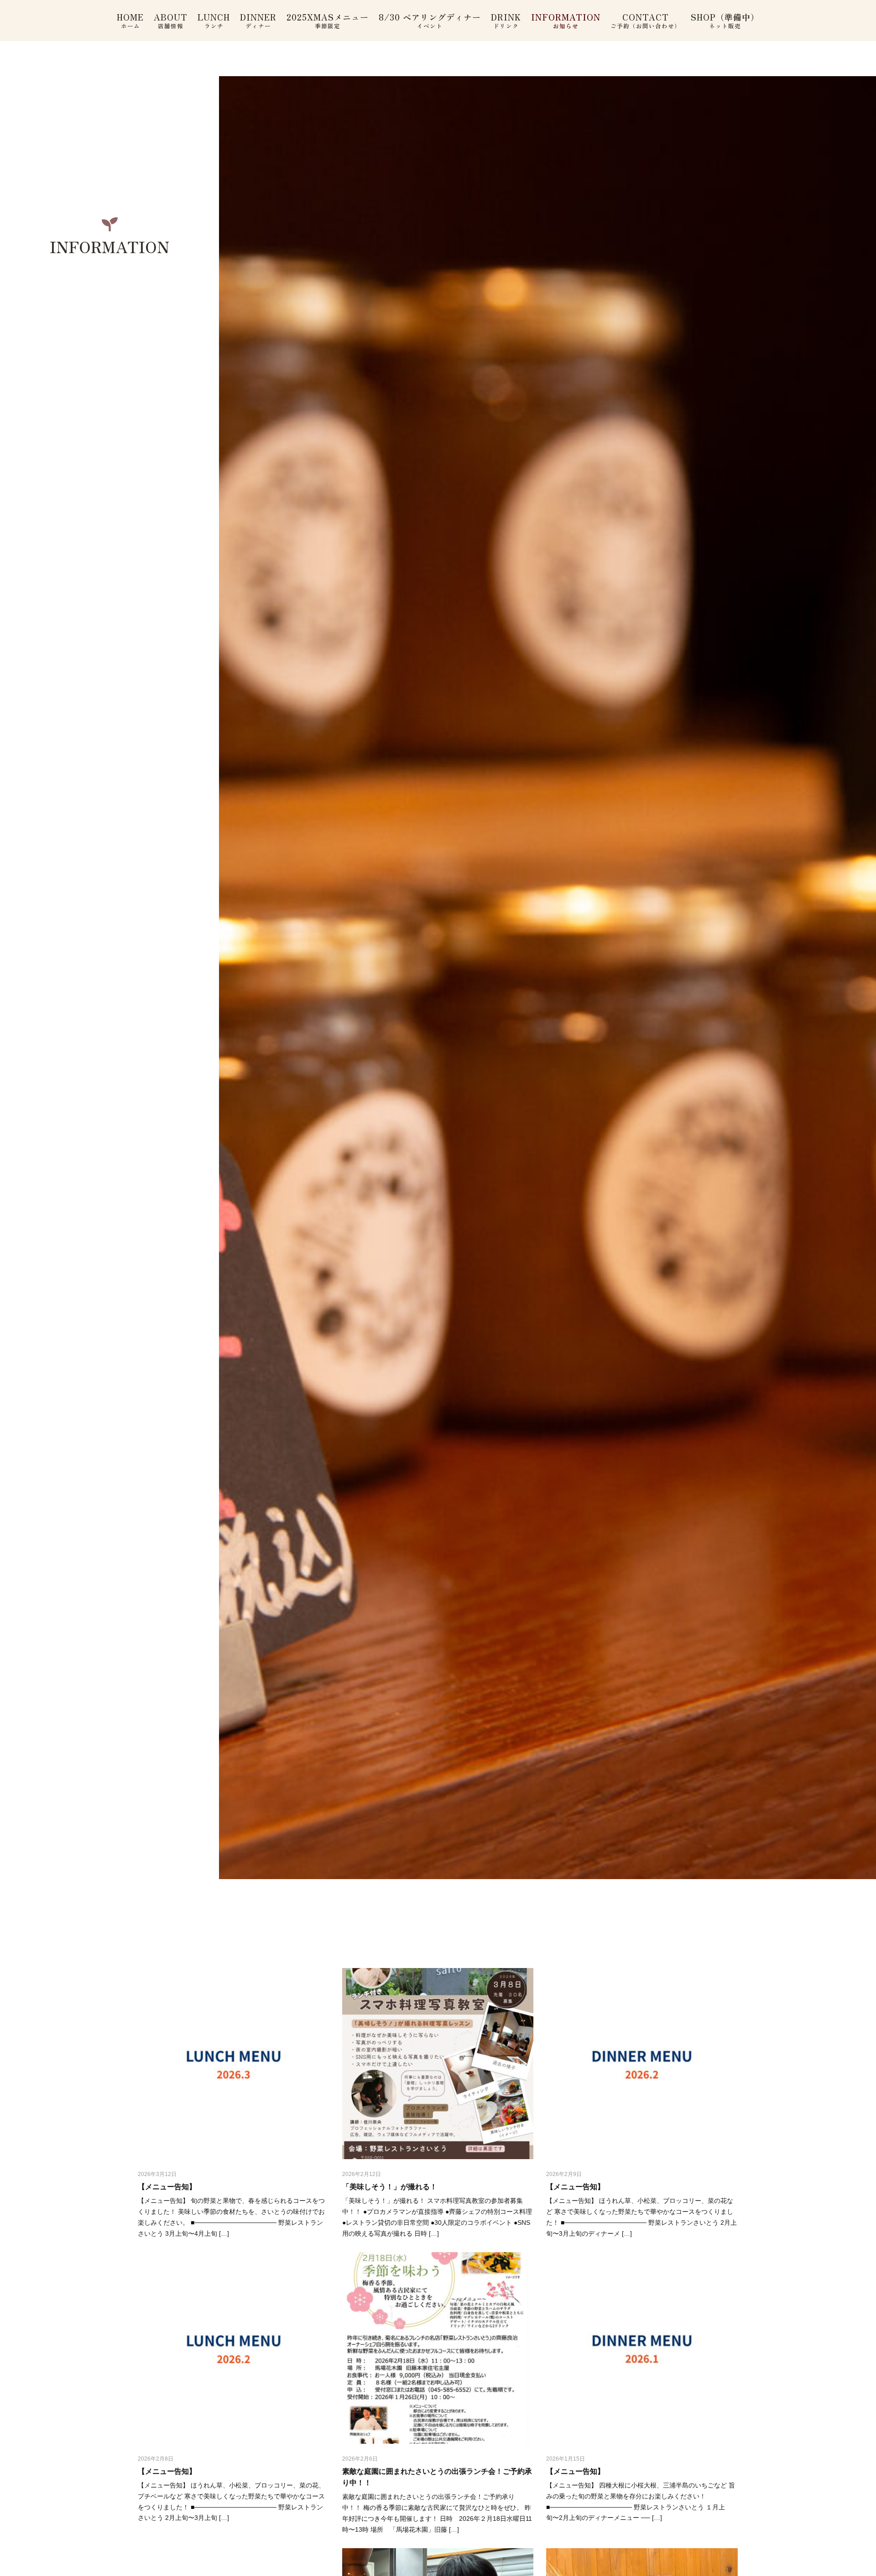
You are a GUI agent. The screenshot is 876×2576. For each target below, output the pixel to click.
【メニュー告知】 (167, 2187)
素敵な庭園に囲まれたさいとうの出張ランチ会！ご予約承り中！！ (437, 2477)
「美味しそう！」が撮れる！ (390, 2187)
